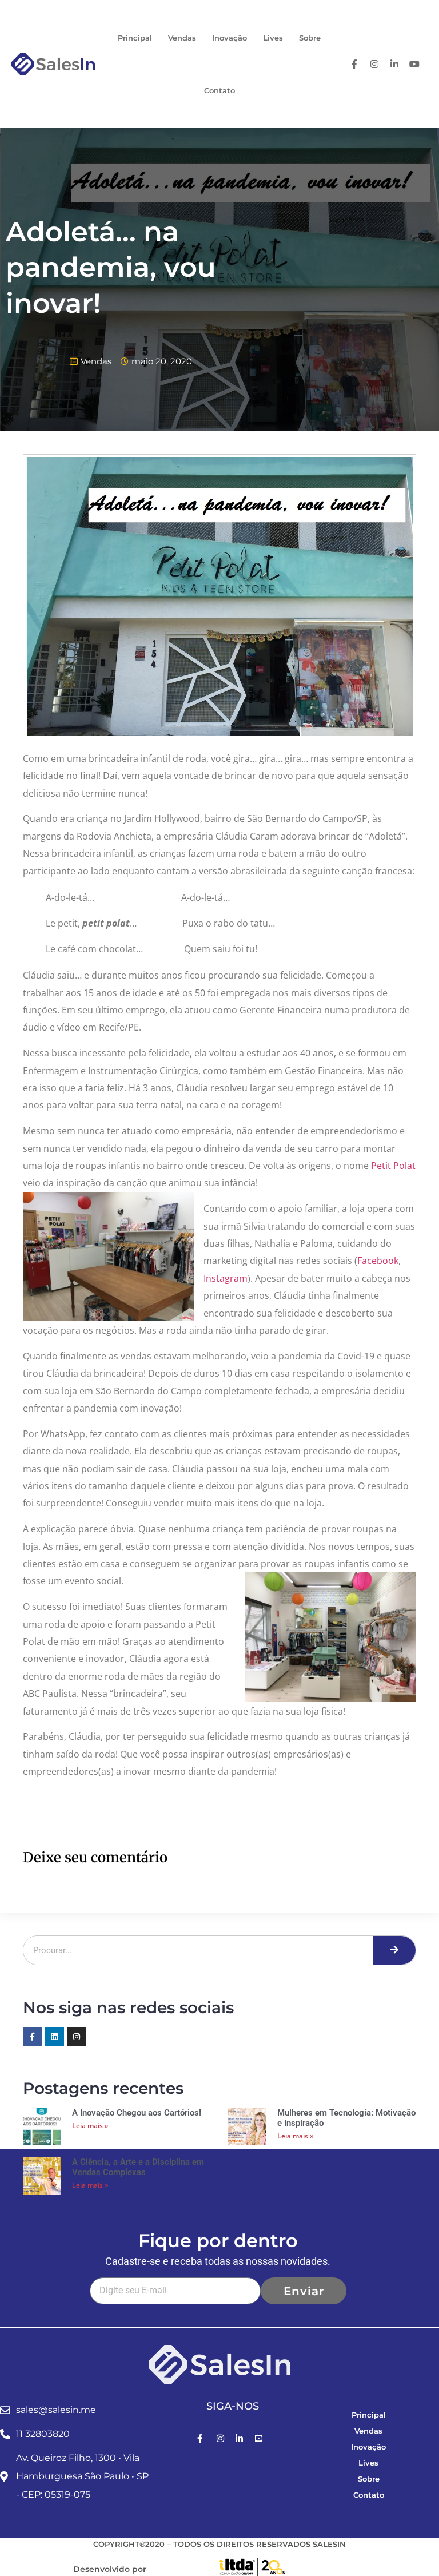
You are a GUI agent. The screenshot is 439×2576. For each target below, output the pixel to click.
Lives (273, 38)
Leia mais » (90, 2126)
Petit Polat (393, 1166)
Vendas (182, 38)
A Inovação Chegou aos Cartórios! (137, 2113)
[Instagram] (77, 2037)
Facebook (378, 1261)
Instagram (226, 1278)
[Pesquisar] (394, 1950)
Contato (219, 90)
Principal (135, 38)
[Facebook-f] (33, 2037)
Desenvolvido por (110, 2569)
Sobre (310, 38)
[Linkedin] (55, 2037)
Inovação (230, 38)
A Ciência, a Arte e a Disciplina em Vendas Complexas (138, 2167)
